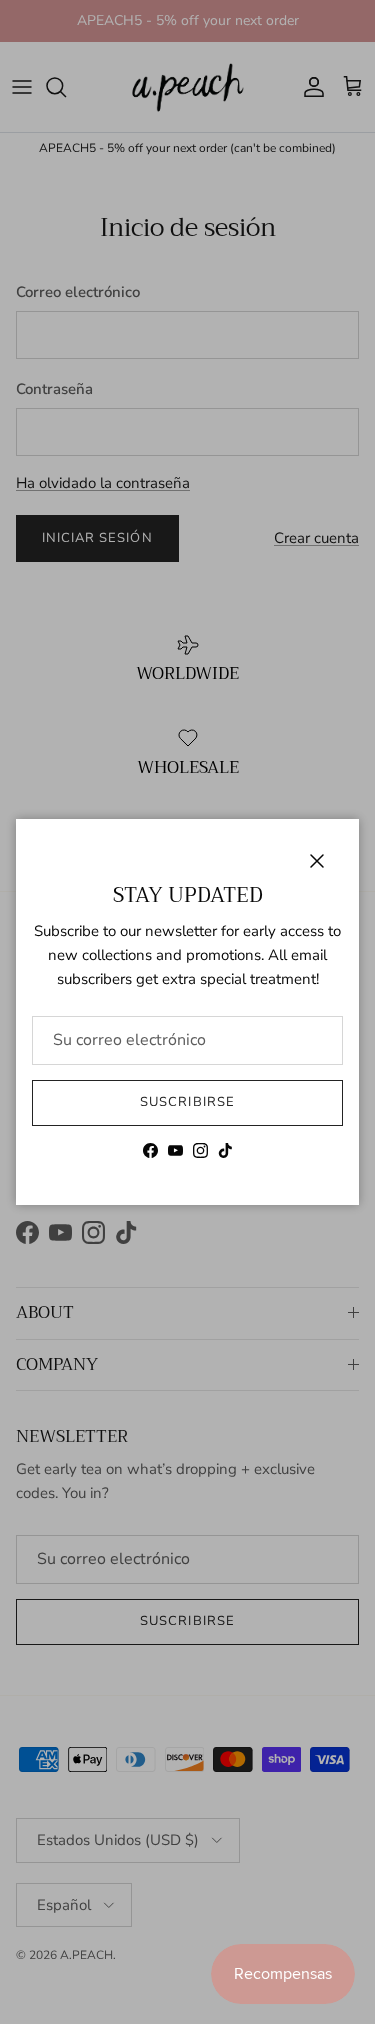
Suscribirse (187, 1102)
